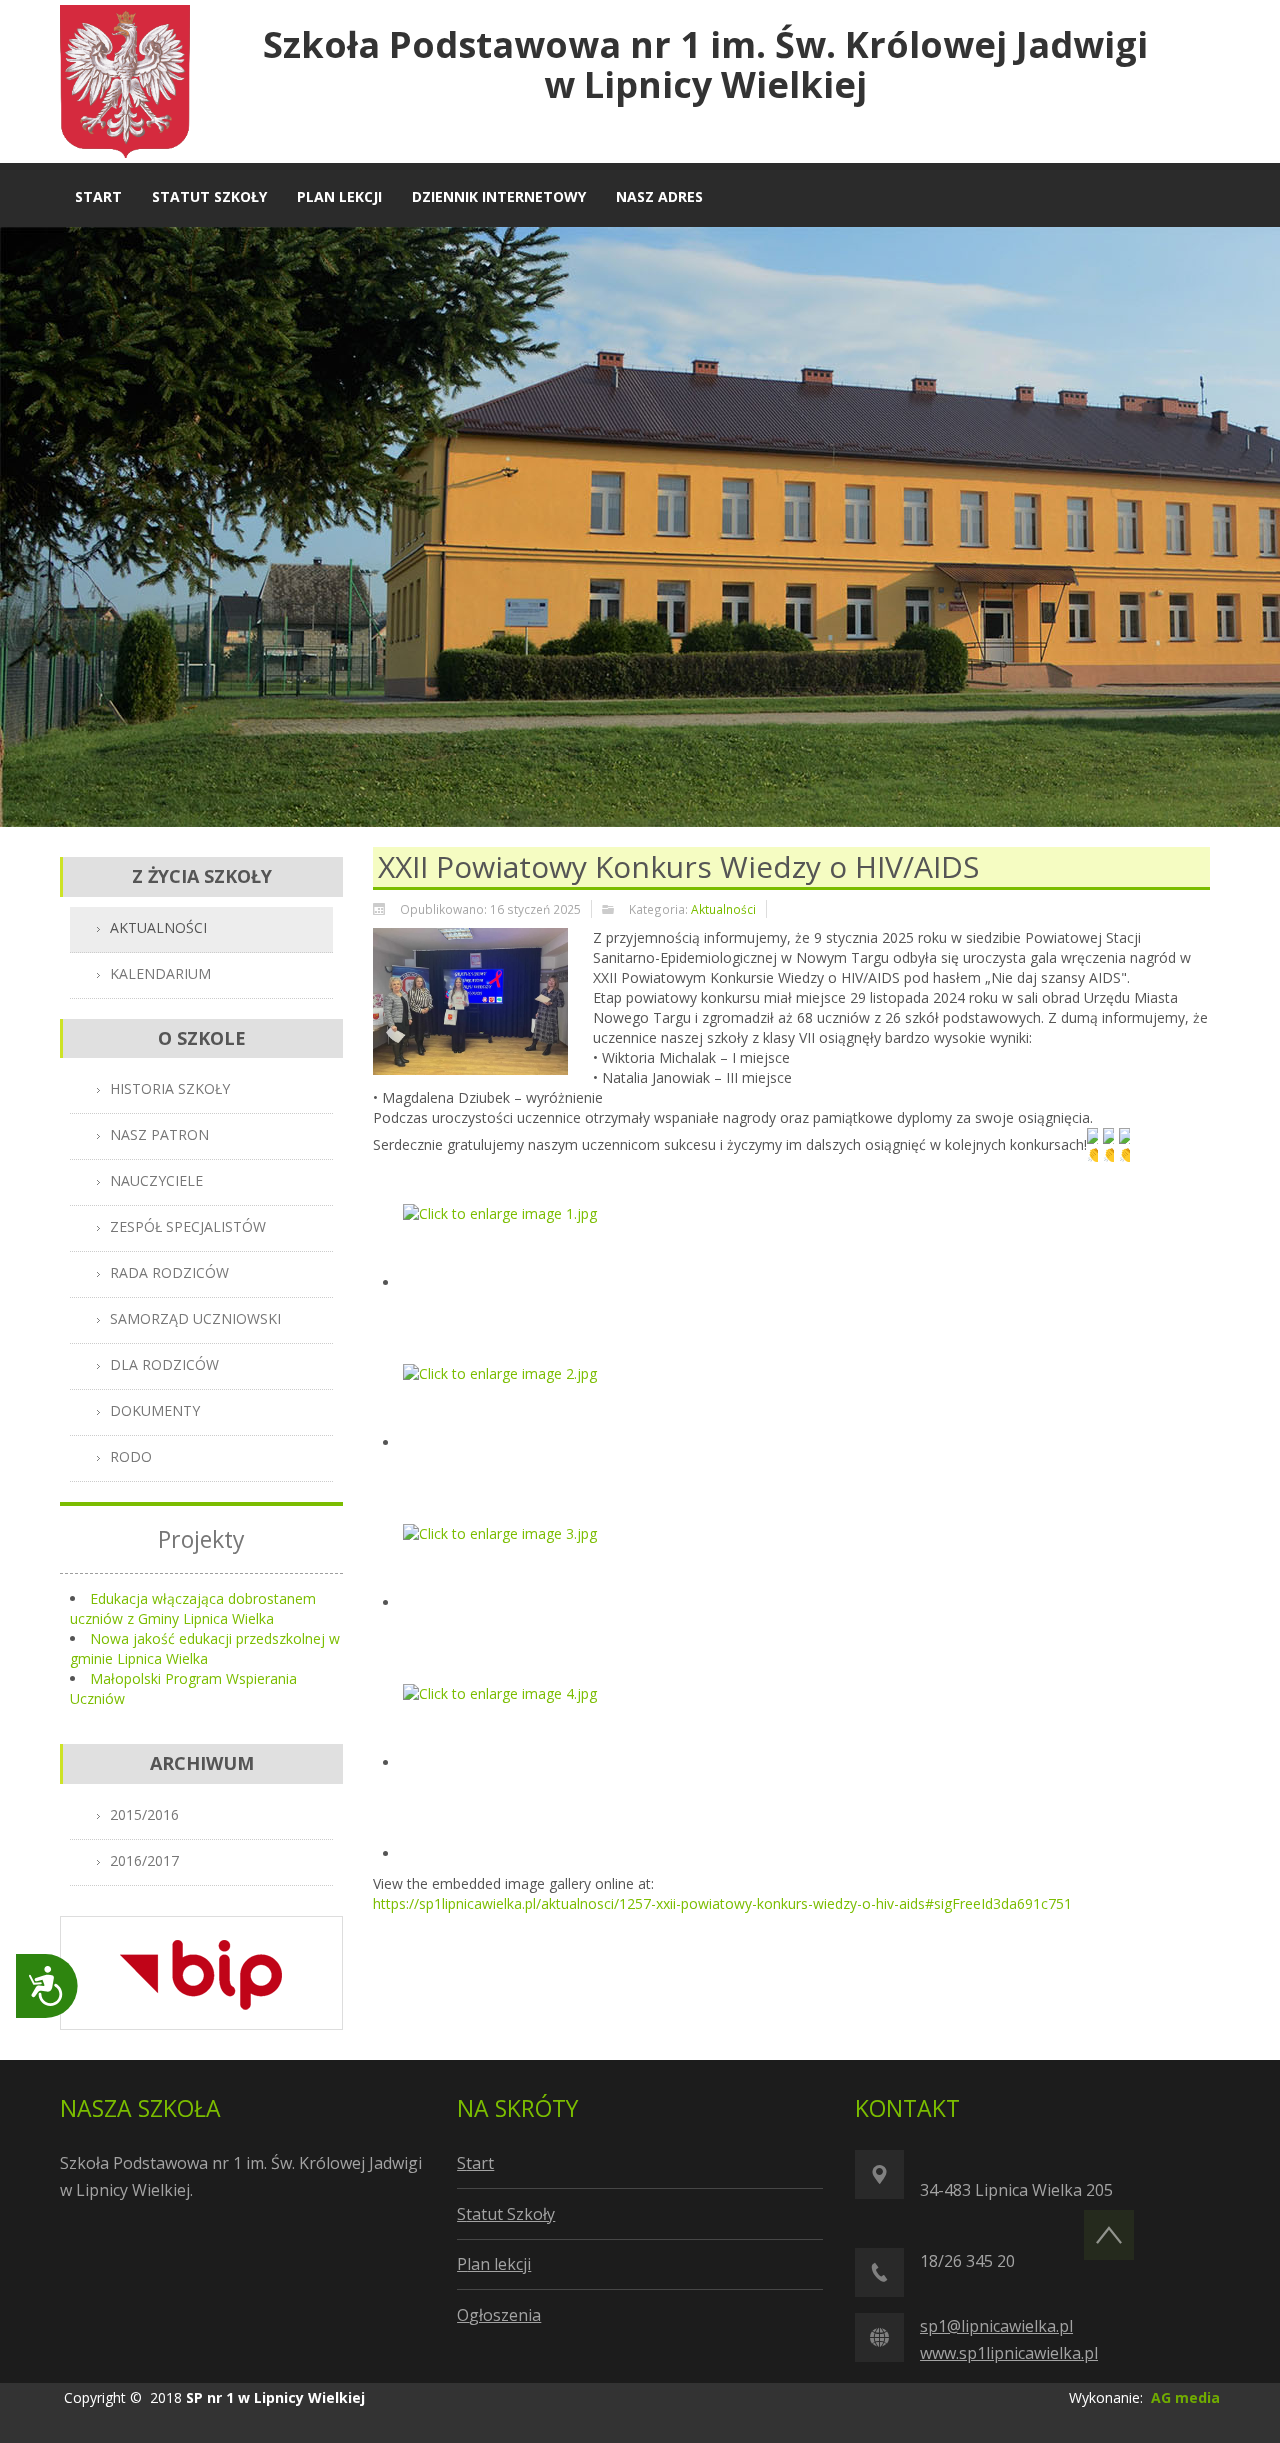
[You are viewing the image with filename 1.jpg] (503, 1282)
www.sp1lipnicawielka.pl (1009, 2353)
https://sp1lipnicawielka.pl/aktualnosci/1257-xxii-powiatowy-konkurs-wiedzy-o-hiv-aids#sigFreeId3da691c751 (722, 1903)
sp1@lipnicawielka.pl (996, 2326)
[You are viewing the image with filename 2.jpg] (503, 1442)
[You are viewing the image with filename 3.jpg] (503, 1602)
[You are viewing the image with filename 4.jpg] (503, 1762)
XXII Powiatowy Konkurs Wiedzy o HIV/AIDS (678, 866)
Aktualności (723, 909)
